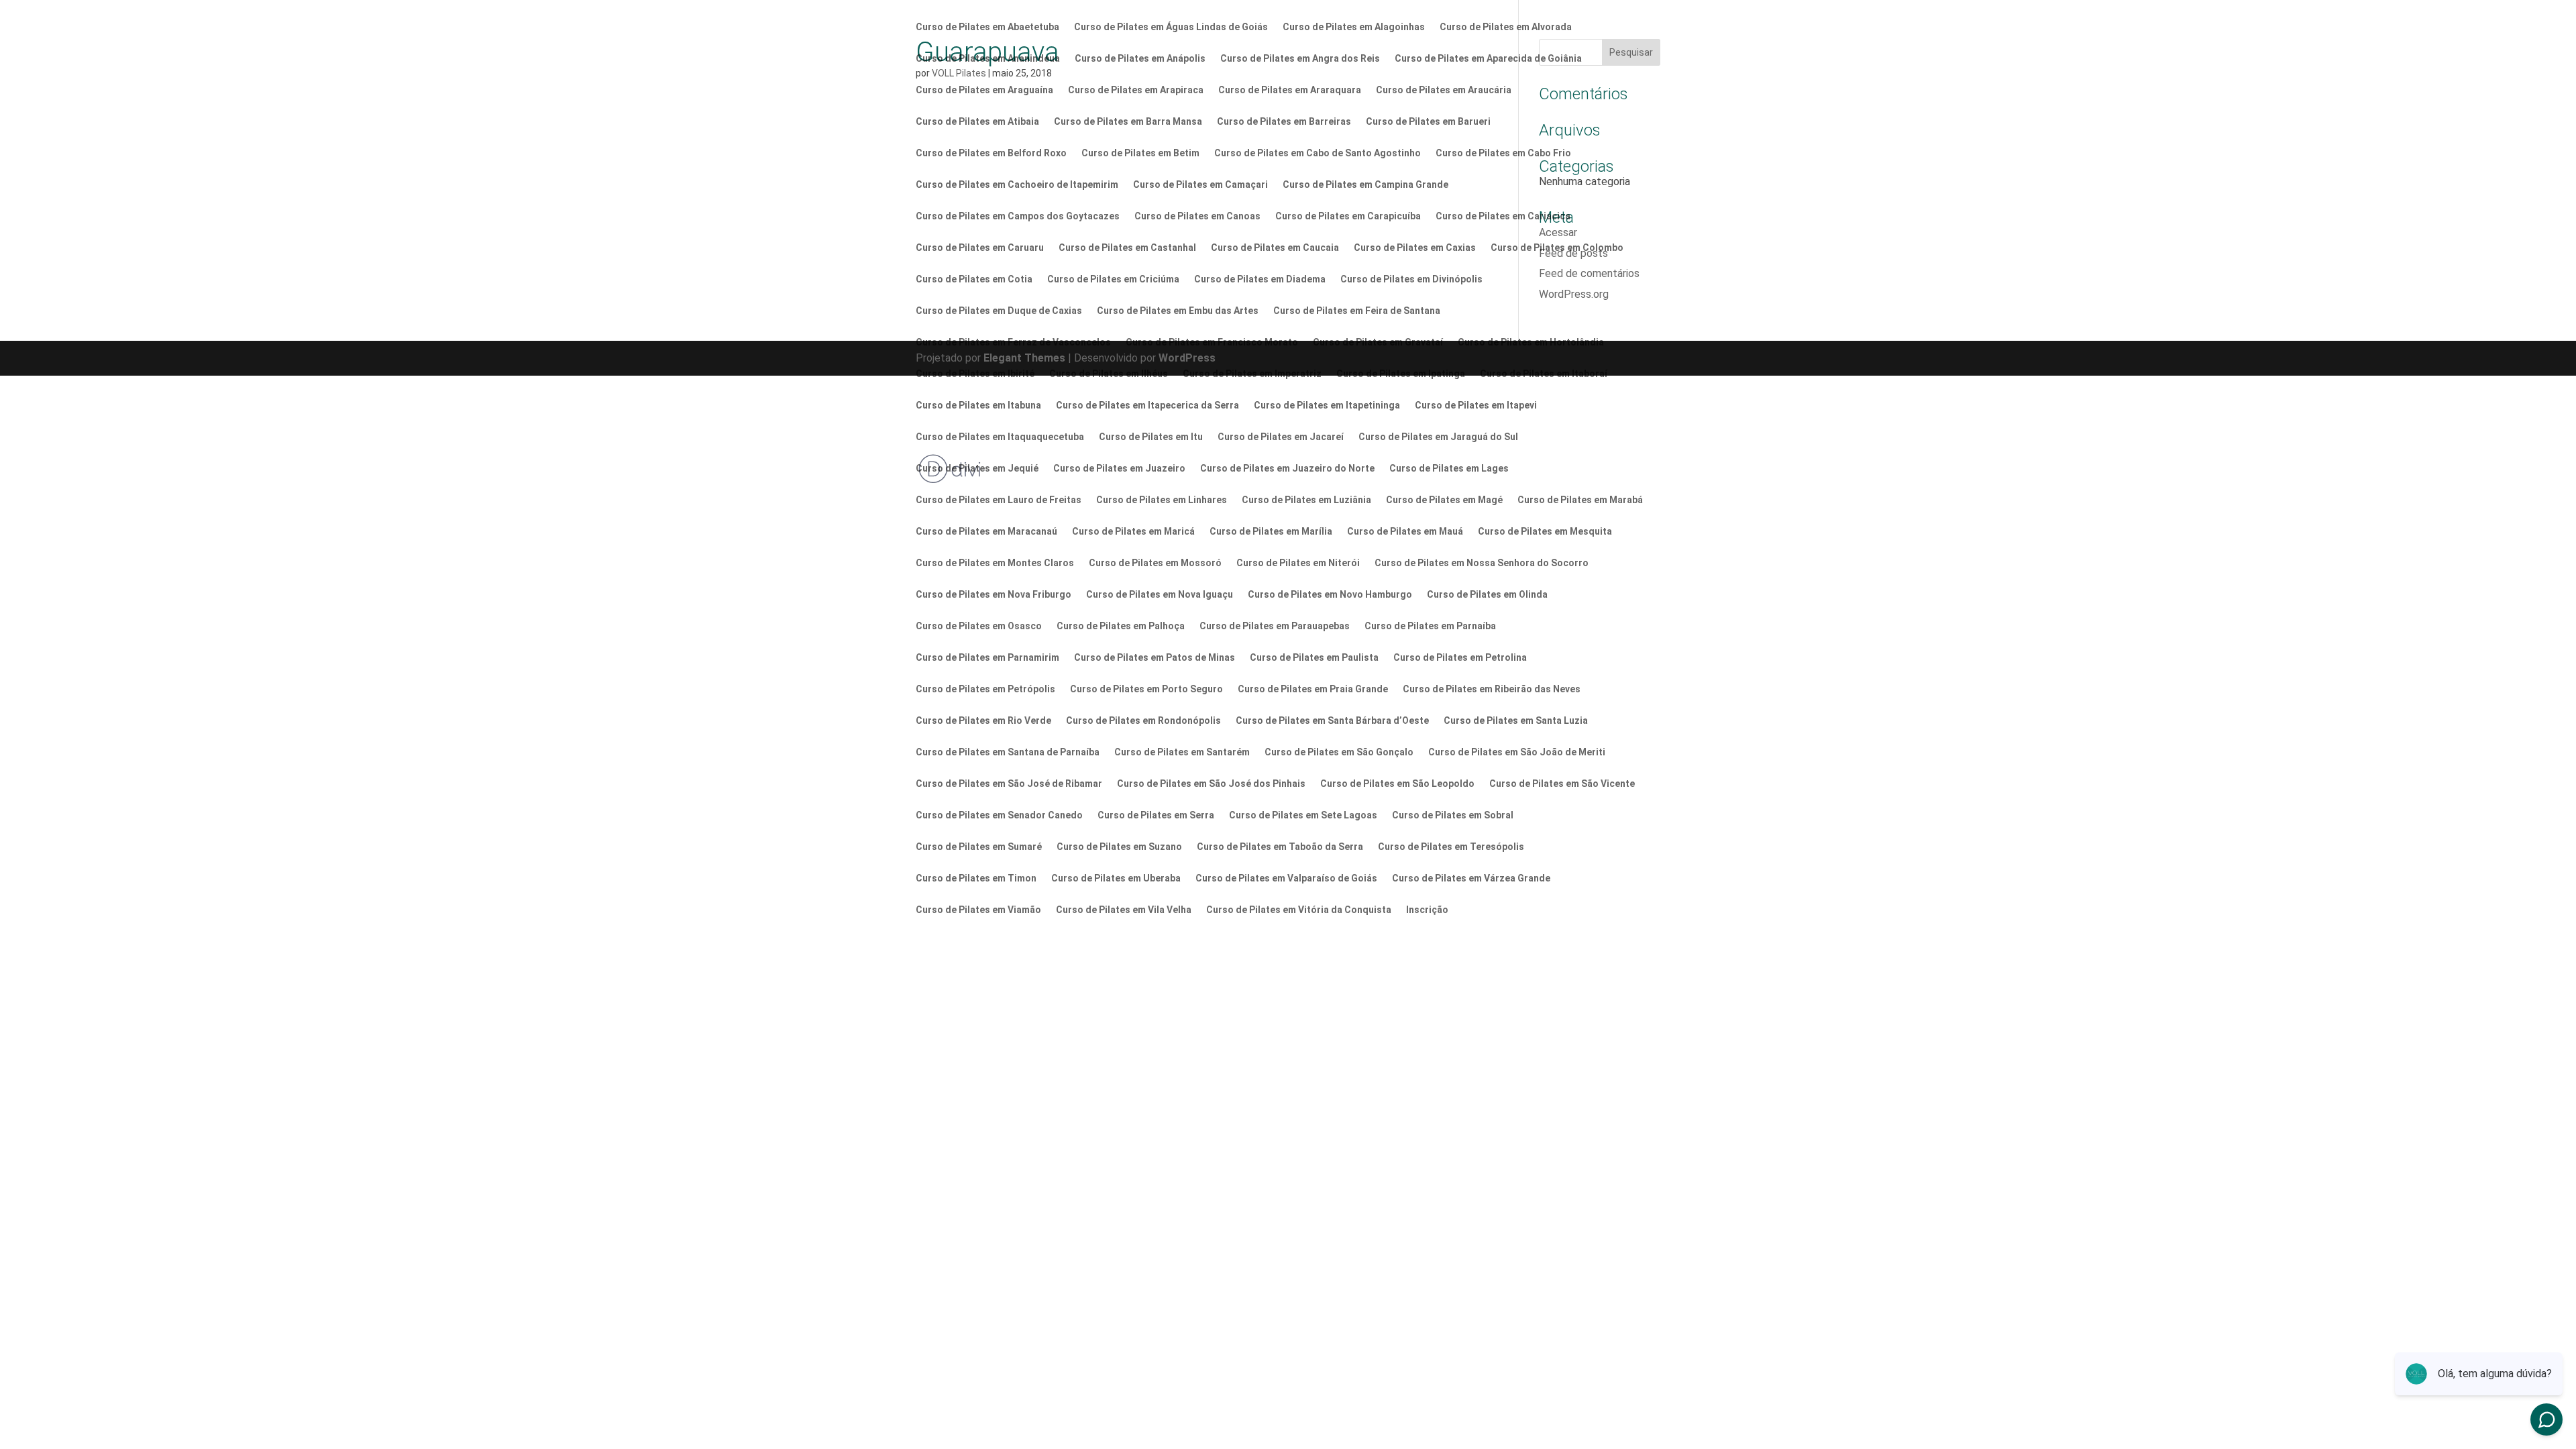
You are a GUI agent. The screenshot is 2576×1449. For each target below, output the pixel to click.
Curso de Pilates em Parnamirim (987, 658)
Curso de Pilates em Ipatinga (1401, 374)
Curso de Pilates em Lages (1449, 469)
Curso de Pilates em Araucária (1444, 90)
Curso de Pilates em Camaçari (1200, 185)
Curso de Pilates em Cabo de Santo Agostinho (1318, 153)
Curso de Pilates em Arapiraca (1136, 90)
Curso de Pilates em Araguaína (984, 90)
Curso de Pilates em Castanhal (1127, 248)
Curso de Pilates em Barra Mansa (1128, 122)
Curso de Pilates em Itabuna (978, 406)
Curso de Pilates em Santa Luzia (1516, 721)
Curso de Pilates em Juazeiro (1119, 469)
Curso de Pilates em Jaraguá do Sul (1438, 437)
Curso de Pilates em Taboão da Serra (1280, 847)
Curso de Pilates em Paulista (1314, 658)
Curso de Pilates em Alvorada (1506, 27)
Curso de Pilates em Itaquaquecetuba (1000, 437)
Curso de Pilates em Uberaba (1116, 878)
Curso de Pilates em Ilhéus (1109, 374)
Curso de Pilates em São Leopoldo (1397, 784)
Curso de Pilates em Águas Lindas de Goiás (1171, 27)
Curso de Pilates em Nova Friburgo (994, 595)
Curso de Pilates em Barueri (1428, 122)
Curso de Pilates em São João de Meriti (1517, 752)
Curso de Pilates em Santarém (1182, 752)
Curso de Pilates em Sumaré (979, 847)
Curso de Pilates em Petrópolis (985, 689)
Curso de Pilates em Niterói (1298, 563)
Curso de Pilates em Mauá (1405, 532)
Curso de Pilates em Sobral (1453, 815)
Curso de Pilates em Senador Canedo (999, 815)
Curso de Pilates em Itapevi (1476, 406)
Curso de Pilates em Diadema (1260, 279)
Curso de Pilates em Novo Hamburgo (1330, 595)
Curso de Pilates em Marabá (1580, 500)
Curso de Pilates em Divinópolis (1411, 279)
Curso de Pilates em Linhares (1162, 500)
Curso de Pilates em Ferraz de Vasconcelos (1013, 342)
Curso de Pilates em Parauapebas (1275, 626)
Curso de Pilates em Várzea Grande (1471, 878)
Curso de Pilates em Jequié (977, 469)
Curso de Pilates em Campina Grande (1365, 185)
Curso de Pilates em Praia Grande (1313, 689)
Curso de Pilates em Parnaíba (1430, 626)
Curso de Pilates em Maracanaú (986, 532)
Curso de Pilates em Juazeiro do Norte (1287, 469)
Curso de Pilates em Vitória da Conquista (1299, 910)
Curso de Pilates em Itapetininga (1327, 406)
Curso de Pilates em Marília (1271, 532)
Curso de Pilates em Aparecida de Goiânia (1488, 59)
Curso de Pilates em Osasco (979, 626)
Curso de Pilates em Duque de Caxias (999, 311)
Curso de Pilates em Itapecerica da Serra (1147, 406)
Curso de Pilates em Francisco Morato (1212, 342)
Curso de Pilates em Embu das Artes (1178, 311)
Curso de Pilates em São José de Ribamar (1009, 784)
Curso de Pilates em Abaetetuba (987, 27)
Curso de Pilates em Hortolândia (1531, 342)
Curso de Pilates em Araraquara (1290, 90)
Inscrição (1427, 910)
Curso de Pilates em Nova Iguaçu (1160, 595)
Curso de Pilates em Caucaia (1275, 248)
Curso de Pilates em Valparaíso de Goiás (1286, 878)
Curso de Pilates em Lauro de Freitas (999, 500)
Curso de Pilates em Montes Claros (995, 563)
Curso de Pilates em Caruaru (980, 248)
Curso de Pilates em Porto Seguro (1146, 689)
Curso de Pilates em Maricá (1133, 532)
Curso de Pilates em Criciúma (1113, 279)
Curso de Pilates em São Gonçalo (1339, 752)
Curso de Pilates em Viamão (978, 910)
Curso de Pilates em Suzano (1119, 847)
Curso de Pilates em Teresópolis (1451, 847)
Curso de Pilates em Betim (1140, 153)
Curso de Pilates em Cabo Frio (1503, 153)
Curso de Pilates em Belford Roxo (991, 153)
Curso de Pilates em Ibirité (975, 374)
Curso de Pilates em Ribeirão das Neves (1492, 689)
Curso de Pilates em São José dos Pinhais (1211, 784)
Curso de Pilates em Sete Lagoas (1303, 815)
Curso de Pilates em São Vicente (1562, 784)
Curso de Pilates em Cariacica (1503, 216)
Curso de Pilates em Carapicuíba (1348, 216)
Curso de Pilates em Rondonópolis (1143, 721)
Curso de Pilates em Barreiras (1284, 122)
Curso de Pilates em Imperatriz (1252, 374)
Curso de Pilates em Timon (976, 878)
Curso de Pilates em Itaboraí (1544, 374)
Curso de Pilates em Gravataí (1378, 342)
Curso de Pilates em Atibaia (977, 122)
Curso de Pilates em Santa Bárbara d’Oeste (1332, 721)
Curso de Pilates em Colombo (1557, 248)
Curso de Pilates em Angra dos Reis (1300, 59)
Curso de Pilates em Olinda (1487, 595)
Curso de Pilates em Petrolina (1460, 658)
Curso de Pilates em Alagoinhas (1354, 27)
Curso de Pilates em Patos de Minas (1155, 658)
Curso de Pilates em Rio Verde (983, 721)
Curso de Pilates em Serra (1156, 815)
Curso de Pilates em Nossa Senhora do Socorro (1482, 563)
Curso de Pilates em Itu (1151, 437)
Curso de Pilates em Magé (1444, 500)
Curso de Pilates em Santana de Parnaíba (1008, 752)
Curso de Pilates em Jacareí (1281, 437)
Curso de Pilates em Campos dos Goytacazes (1018, 216)
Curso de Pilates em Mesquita (1545, 532)
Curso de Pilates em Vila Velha (1124, 910)
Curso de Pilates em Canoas (1197, 216)
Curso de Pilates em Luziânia (1306, 500)
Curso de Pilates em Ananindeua (988, 59)
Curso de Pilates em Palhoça (1121, 626)
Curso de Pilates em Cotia (974, 279)
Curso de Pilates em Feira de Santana (1357, 311)
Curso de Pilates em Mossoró (1155, 563)
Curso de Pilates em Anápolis (1140, 59)
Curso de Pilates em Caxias (1415, 248)
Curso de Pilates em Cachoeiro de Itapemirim (1017, 185)
